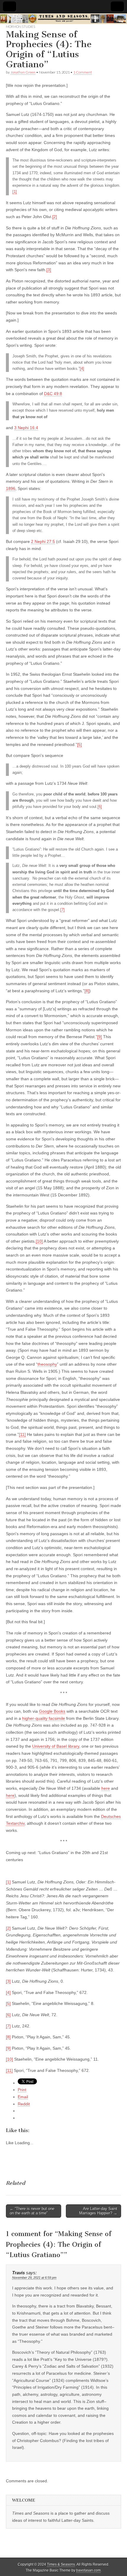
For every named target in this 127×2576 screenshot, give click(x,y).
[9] (100, 1037)
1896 (11, 488)
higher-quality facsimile (44, 1718)
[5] (79, 744)
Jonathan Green (23, 72)
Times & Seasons (61, 2564)
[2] (55, 217)
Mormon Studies (21, 27)
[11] (22, 1434)
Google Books (52, 1711)
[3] (49, 270)
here (106, 1788)
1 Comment (83, 72)
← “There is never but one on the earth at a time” (32, 2211)
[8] (87, 991)
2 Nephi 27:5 (43, 541)
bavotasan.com (88, 2570)
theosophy (47, 1364)
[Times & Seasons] (63, 19)
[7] (62, 910)
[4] (82, 369)
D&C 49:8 (53, 394)
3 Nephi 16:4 (26, 428)
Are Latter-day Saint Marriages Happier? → (98, 2211)
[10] (39, 1241)
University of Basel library (56, 1746)
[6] (100, 807)
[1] (15, 192)
